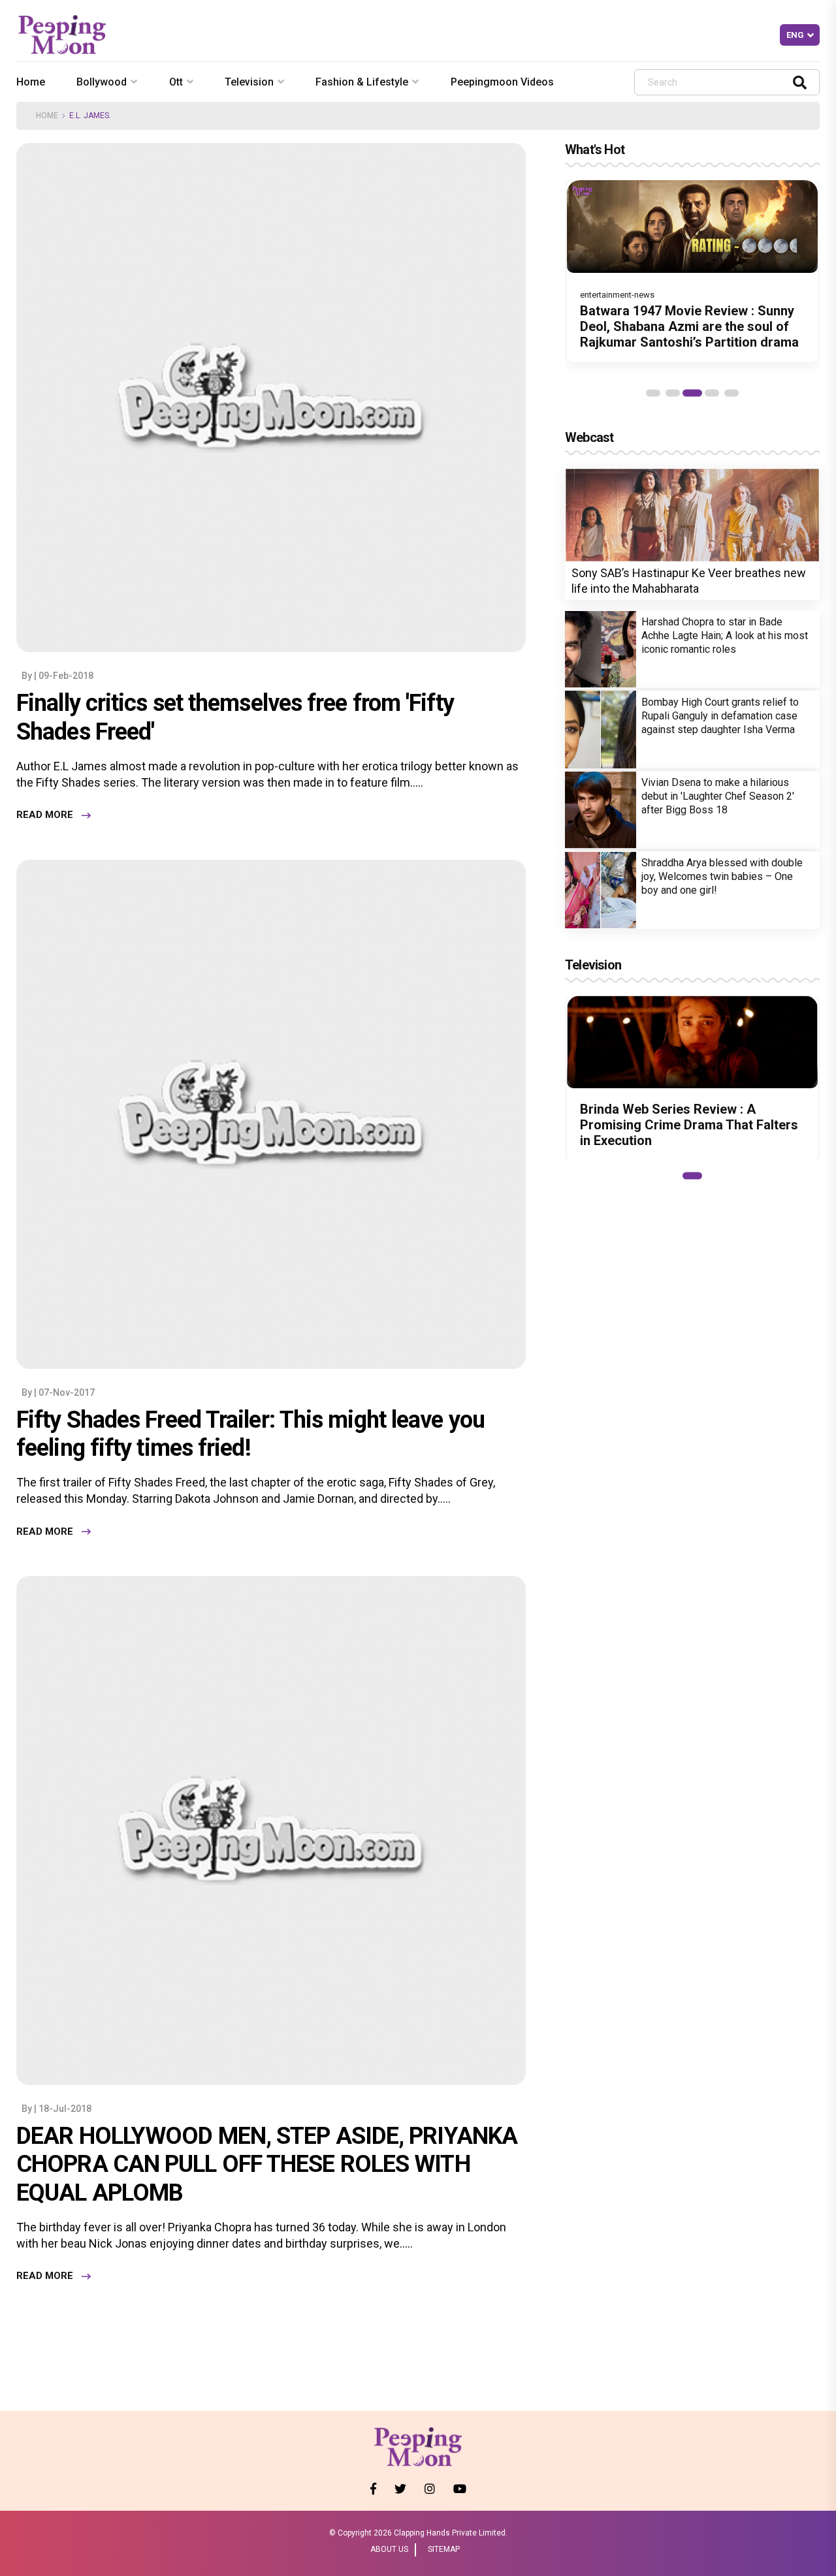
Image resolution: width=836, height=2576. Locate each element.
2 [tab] (673, 393)
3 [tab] (692, 393)
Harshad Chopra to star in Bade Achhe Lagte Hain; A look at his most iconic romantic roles (725, 636)
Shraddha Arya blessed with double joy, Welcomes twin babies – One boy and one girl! (722, 876)
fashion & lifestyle (362, 82)
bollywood (102, 82)
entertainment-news (617, 295)
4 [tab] (712, 393)
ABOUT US (389, 2549)
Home (31, 82)
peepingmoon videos (502, 82)
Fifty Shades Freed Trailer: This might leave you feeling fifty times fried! (250, 1434)
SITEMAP (444, 2549)
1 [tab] (653, 393)
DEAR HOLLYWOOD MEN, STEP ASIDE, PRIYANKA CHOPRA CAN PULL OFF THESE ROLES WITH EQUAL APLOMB (267, 2164)
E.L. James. (90, 116)
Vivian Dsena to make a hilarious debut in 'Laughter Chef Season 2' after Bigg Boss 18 (718, 796)
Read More (45, 815)
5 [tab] (731, 393)
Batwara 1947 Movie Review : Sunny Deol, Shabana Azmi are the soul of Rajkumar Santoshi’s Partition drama (689, 326)
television (249, 82)
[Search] (800, 82)
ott (176, 82)
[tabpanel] (692, 271)
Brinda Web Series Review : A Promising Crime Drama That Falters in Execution (689, 1125)
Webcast (589, 437)
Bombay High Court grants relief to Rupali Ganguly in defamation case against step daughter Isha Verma (720, 716)
